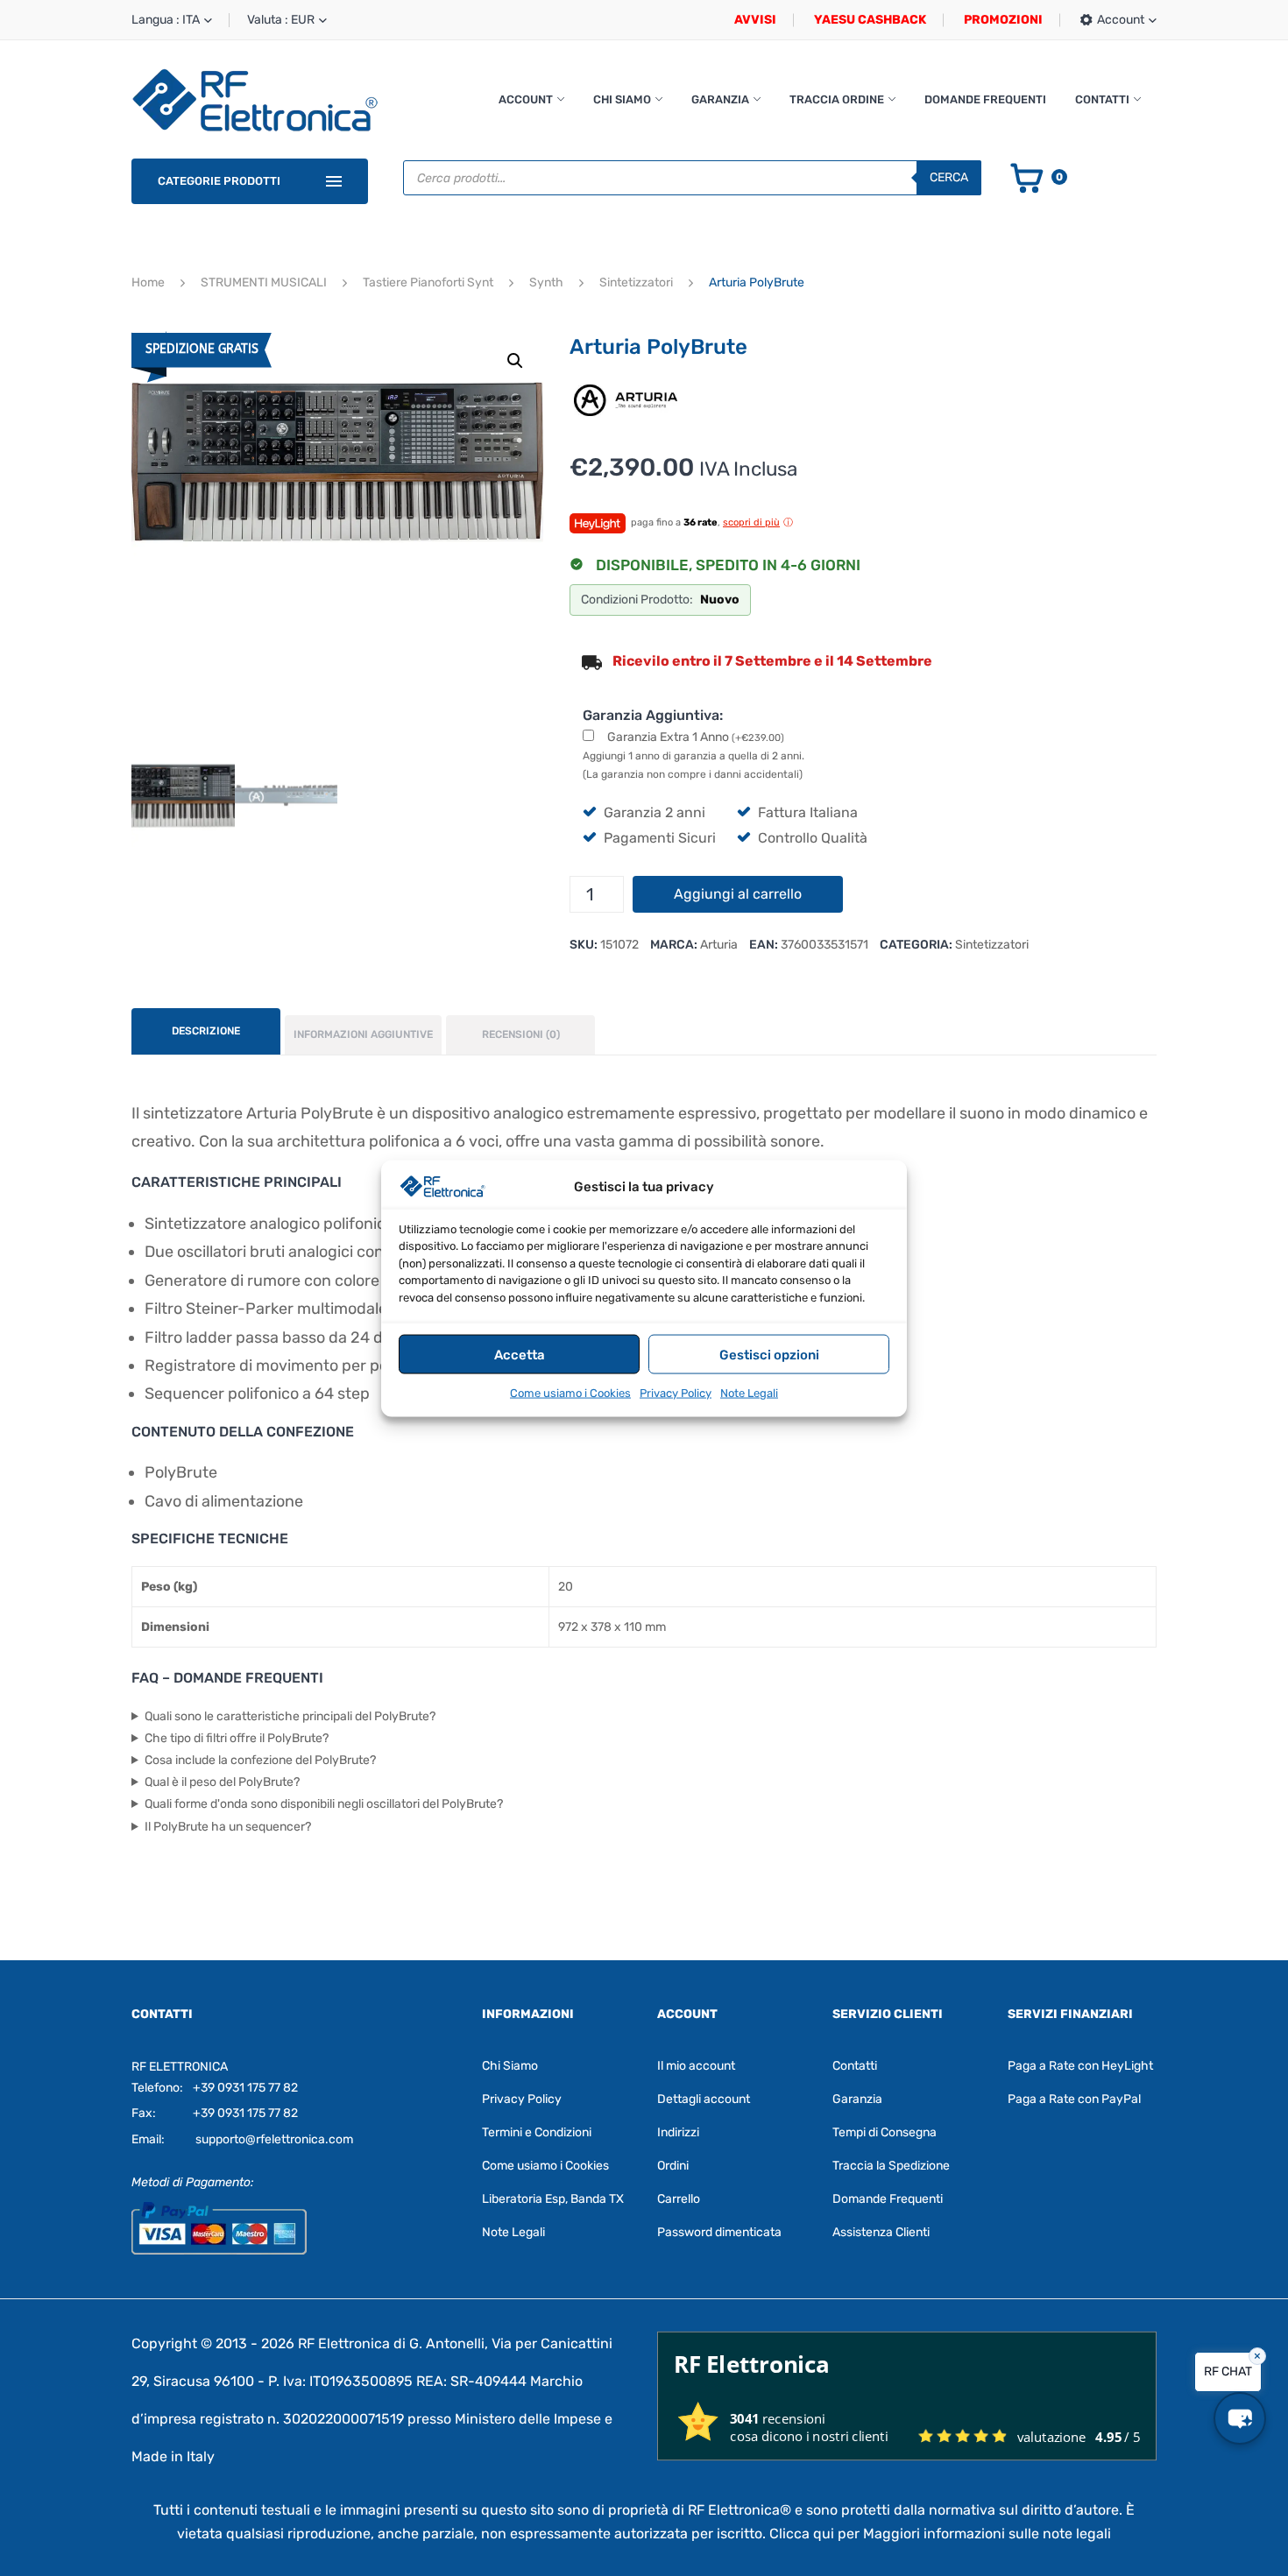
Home (148, 282)
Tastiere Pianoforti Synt (428, 282)
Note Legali (749, 1392)
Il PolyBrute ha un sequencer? (228, 1827)
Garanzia (720, 99)
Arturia (719, 945)
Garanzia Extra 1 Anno (696, 737)
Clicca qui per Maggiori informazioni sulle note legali (940, 2534)
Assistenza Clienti (881, 2232)
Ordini (673, 2166)
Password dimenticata (719, 2232)
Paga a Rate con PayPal (1074, 2099)
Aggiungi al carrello (738, 894)
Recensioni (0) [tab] (521, 1034)
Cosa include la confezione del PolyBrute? (260, 1760)
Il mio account (696, 2066)
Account (526, 99)
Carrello (679, 2199)
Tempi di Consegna (885, 2132)
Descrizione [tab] (206, 1031)
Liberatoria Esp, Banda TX (553, 2199)
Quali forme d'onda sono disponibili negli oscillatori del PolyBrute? (324, 1804)
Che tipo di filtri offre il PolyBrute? (237, 1738)
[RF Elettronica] (255, 99)
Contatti (1102, 99)
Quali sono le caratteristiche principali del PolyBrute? (290, 1716)
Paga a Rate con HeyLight (1080, 2066)
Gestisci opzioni (769, 1354)
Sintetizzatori (636, 282)
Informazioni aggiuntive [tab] (363, 1034)
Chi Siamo (622, 99)
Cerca (949, 177)
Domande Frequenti (985, 99)
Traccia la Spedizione (891, 2166)
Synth (546, 282)
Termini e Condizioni (537, 2132)
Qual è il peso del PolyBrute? (222, 1782)
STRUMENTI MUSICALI (264, 282)
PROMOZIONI (1003, 20)
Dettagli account (704, 2099)
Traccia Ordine (837, 99)
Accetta (520, 1354)
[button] (515, 361)
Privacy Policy (676, 1392)
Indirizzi (678, 2132)
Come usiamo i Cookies (570, 1392)
